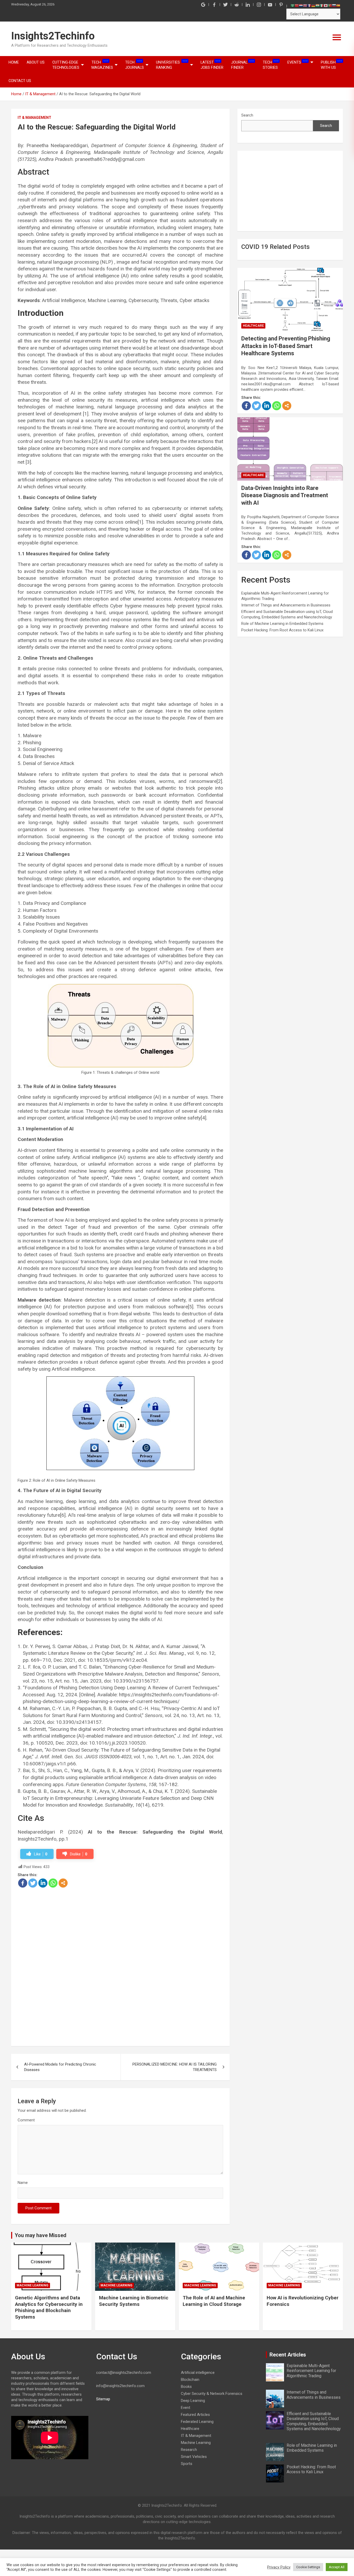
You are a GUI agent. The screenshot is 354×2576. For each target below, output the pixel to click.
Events (298, 62)
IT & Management (34, 118)
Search (247, 115)
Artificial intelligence (198, 2373)
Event (186, 2408)
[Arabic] (293, 5)
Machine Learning (33, 2285)
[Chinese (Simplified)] (297, 5)
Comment (26, 2120)
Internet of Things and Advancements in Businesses (286, 605)
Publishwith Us (331, 65)
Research (189, 2450)
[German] (313, 5)
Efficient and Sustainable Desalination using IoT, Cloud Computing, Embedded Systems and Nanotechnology (314, 2421)
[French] (309, 5)
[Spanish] (338, 5)
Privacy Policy (279, 2567)
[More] (63, 1883)
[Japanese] (326, 5)
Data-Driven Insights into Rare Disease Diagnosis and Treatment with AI (285, 495)
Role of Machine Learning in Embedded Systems (282, 624)
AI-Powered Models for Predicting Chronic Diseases (60, 2067)
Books (186, 2387)
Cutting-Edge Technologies (66, 65)
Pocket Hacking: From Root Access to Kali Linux (282, 630)
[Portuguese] (330, 5)
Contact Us (20, 81)
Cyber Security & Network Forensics (212, 2394)
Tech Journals (134, 65)
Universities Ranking (172, 65)
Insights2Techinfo (53, 36)
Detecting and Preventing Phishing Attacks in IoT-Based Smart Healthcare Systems (286, 346)
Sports (187, 2464)
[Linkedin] (43, 1883)
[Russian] (334, 5)
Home (14, 62)
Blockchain (190, 2380)
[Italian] (322, 5)
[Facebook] (23, 1883)
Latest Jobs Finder (212, 65)
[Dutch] (301, 5)
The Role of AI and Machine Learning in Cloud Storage (214, 2301)
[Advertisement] (120, 1926)
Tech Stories (271, 65)
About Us (36, 62)
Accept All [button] (337, 2567)
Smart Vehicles (194, 2457)
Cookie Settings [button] (308, 2567)
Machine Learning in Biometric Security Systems (134, 2301)
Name (23, 2183)
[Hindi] (317, 5)
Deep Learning (193, 2401)
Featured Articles (195, 2415)
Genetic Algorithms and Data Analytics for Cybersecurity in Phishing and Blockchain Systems (49, 2307)
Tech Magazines (102, 65)
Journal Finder (243, 65)
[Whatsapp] (53, 1883)
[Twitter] (33, 1883)
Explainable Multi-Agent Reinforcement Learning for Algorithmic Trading (311, 2371)
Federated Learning (197, 2422)
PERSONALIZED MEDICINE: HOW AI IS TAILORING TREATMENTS (175, 2067)
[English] (305, 5)
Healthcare (253, 326)
